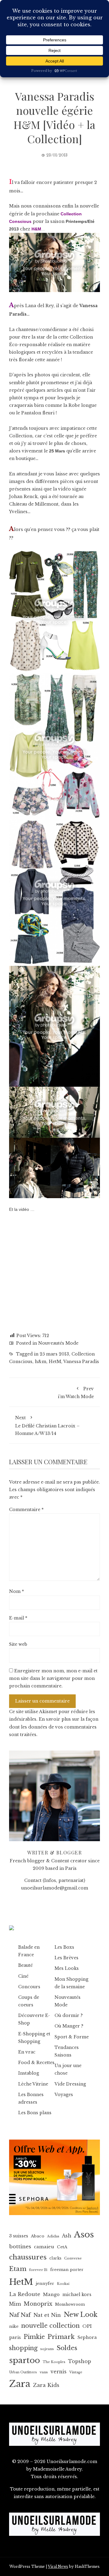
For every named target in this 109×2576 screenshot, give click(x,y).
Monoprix (38, 2304)
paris (15, 2337)
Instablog (29, 2073)
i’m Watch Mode (76, 1393)
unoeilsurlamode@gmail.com (55, 1888)
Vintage (76, 2372)
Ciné (23, 1976)
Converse (73, 2258)
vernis (59, 2372)
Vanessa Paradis (81, 1362)
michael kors (77, 2295)
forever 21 (38, 2270)
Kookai (63, 2284)
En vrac (27, 2052)
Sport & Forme (72, 2037)
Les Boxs (64, 1947)
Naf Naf (20, 2315)
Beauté (25, 1965)
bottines (20, 2247)
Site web (18, 1644)
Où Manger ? (69, 2026)
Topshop (80, 2361)
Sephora (87, 2337)
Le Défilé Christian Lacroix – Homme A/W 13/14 (47, 1425)
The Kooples (54, 2362)
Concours (29, 1987)
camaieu (44, 2247)
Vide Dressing (70, 2084)
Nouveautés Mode (58, 1343)
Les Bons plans (35, 2113)
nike (14, 2326)
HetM (55, 1362)
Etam (18, 2269)
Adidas (53, 2236)
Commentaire (26, 1510)
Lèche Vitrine (33, 2084)
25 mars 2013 (54, 1354)
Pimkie (34, 2337)
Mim (15, 2304)
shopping (23, 2348)
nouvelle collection (50, 2326)
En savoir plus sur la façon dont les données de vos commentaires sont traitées (54, 1727)
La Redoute (25, 2294)
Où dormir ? (69, 2015)
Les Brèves (66, 1958)
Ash (67, 2236)
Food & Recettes (36, 2063)
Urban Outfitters (23, 2372)
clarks (55, 2258)
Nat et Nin (47, 2315)
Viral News (58, 2566)
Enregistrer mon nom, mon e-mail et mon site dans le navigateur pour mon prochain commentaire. (53, 1678)
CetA (62, 2247)
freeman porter (67, 2270)
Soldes (67, 2348)
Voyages (64, 2095)
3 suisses (19, 2236)
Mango (51, 2295)
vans (44, 2372)
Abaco (38, 2236)
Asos (84, 2235)
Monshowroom (70, 2304)
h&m (41, 1362)
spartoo (25, 2360)
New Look (81, 2315)
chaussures (28, 2257)
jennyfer (45, 2283)
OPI (87, 2326)
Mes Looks (67, 1968)
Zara (20, 2384)
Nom (17, 1591)
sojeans (47, 2349)
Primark (61, 2337)
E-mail (18, 1618)
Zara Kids (46, 2385)
